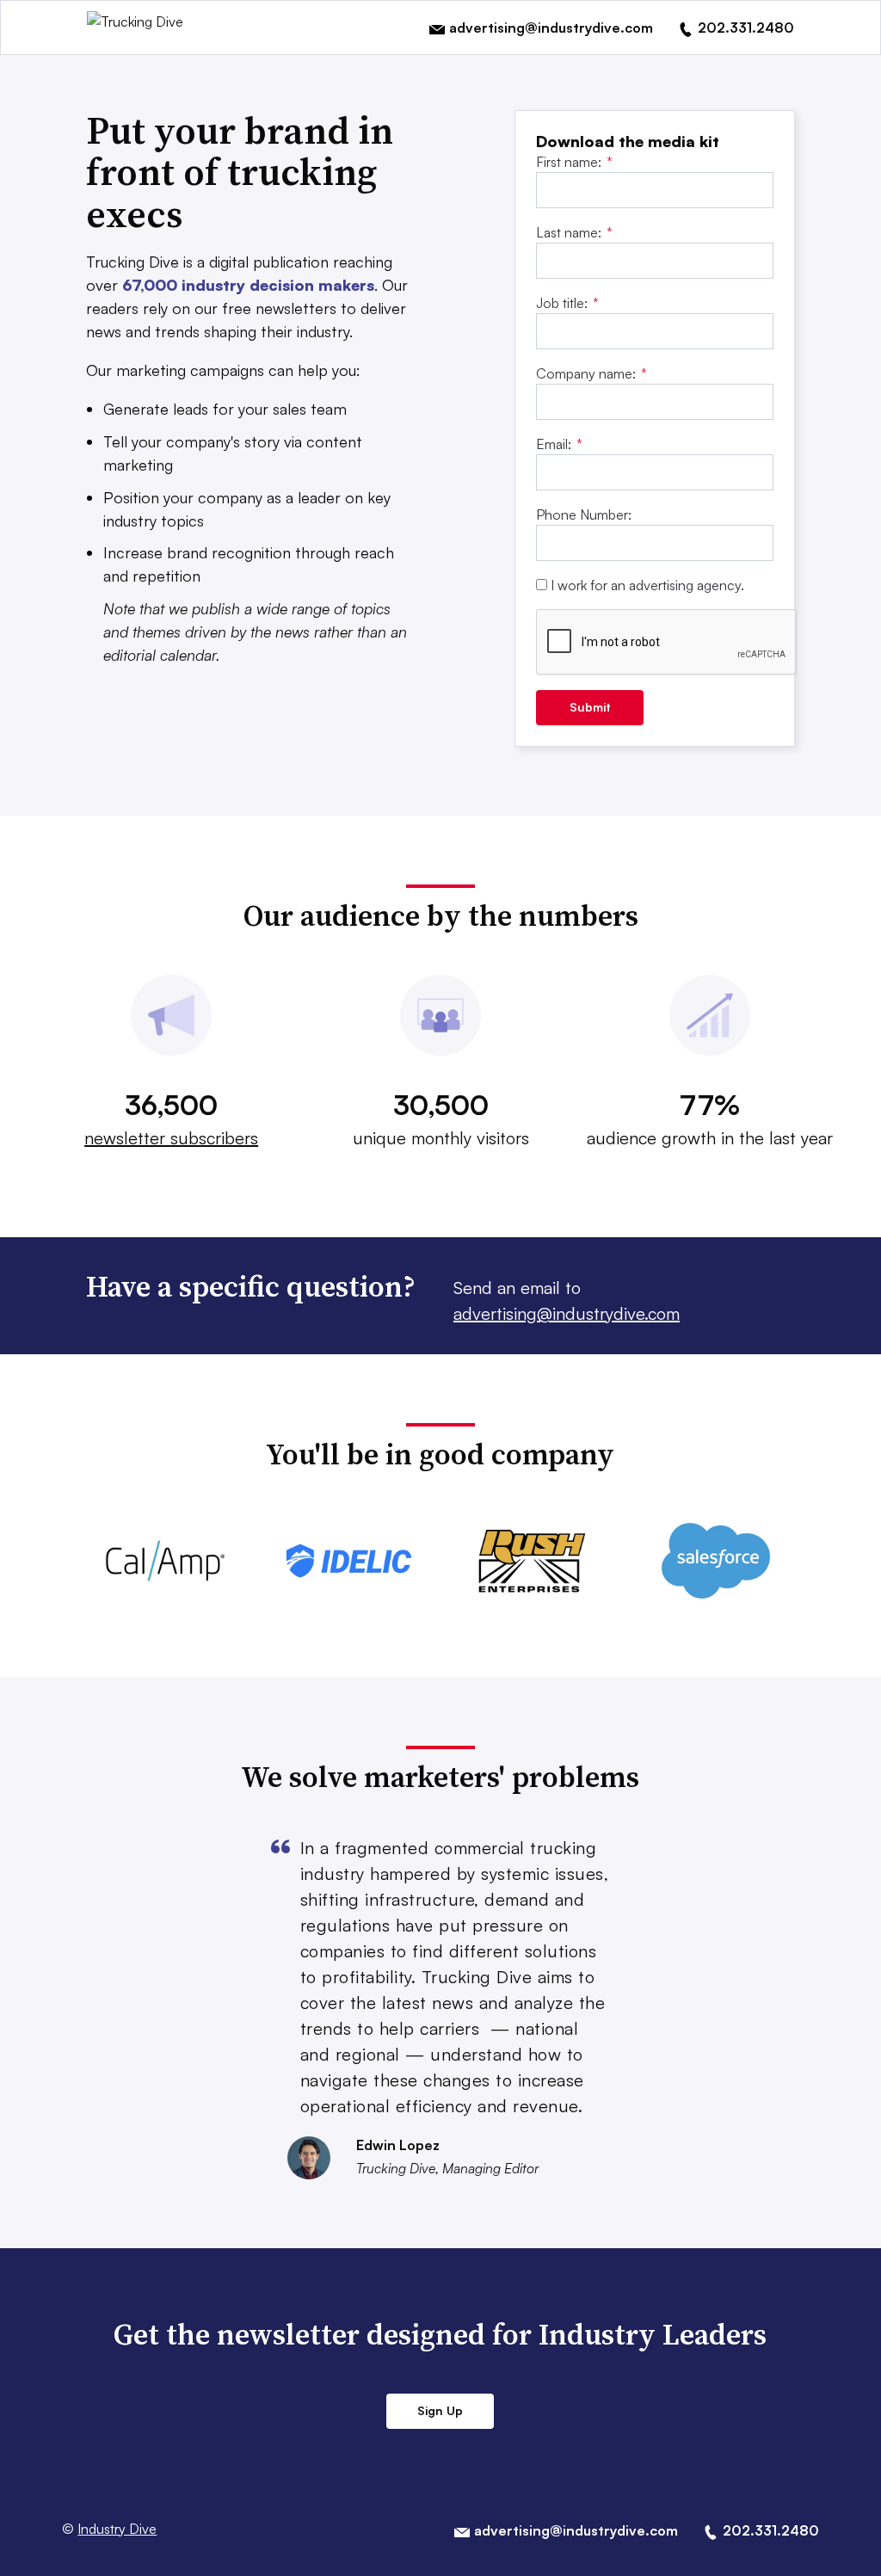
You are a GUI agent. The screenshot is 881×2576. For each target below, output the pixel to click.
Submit (590, 707)
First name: (574, 162)
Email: (559, 444)
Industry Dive (117, 2529)
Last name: (574, 232)
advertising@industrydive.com (567, 1313)
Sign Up (440, 2410)
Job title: (567, 303)
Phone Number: (584, 515)
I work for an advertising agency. (647, 585)
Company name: (591, 373)
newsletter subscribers (171, 1138)
